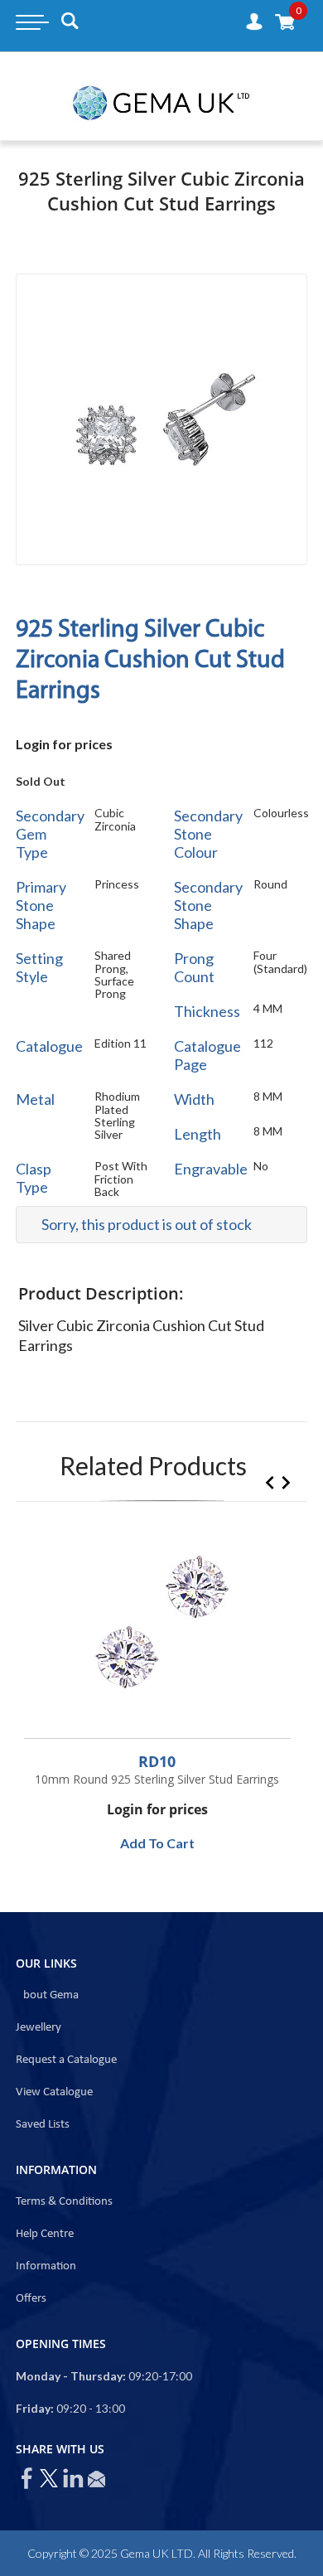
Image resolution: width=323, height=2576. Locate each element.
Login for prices (64, 744)
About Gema (47, 1995)
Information (46, 2266)
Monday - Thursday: (71, 2376)
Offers (31, 2299)
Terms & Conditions (64, 2202)
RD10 (157, 1761)
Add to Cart (157, 1843)
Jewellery (39, 2028)
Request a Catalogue (66, 2060)
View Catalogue (54, 2092)
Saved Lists (43, 2125)
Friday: (35, 2408)
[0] (285, 21)
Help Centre (45, 2234)
